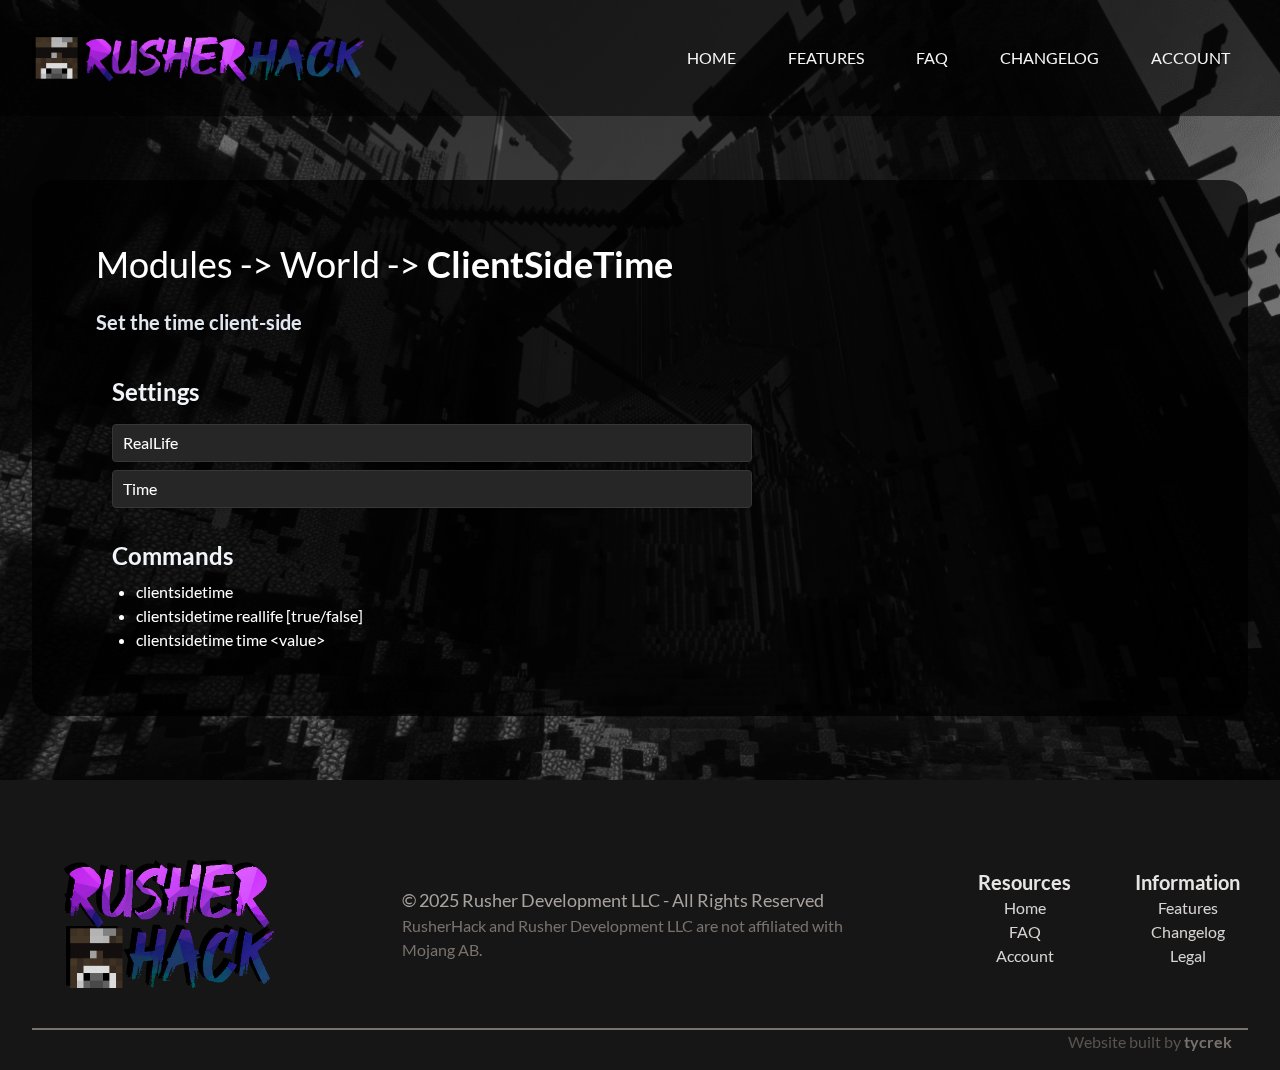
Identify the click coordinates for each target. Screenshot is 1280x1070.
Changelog (1049, 57)
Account (1190, 57)
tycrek (1208, 1041)
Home (711, 57)
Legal (1188, 955)
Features (826, 57)
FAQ (932, 57)
